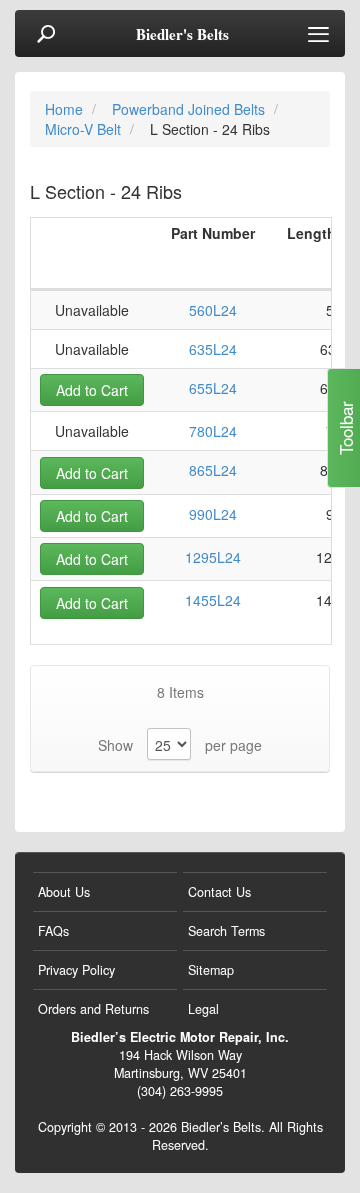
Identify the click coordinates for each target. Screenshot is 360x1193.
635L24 (213, 349)
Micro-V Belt (85, 129)
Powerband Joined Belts (190, 109)
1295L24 (213, 557)
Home (66, 109)
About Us (64, 892)
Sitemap (211, 970)
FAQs (53, 931)
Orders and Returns (93, 1009)
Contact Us (219, 892)
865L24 (213, 470)
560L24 (213, 310)
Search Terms (226, 931)
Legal (203, 1009)
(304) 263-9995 (180, 1091)
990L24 (213, 514)
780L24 (213, 431)
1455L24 (213, 600)
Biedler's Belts (182, 34)
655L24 (213, 388)
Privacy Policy (76, 970)
